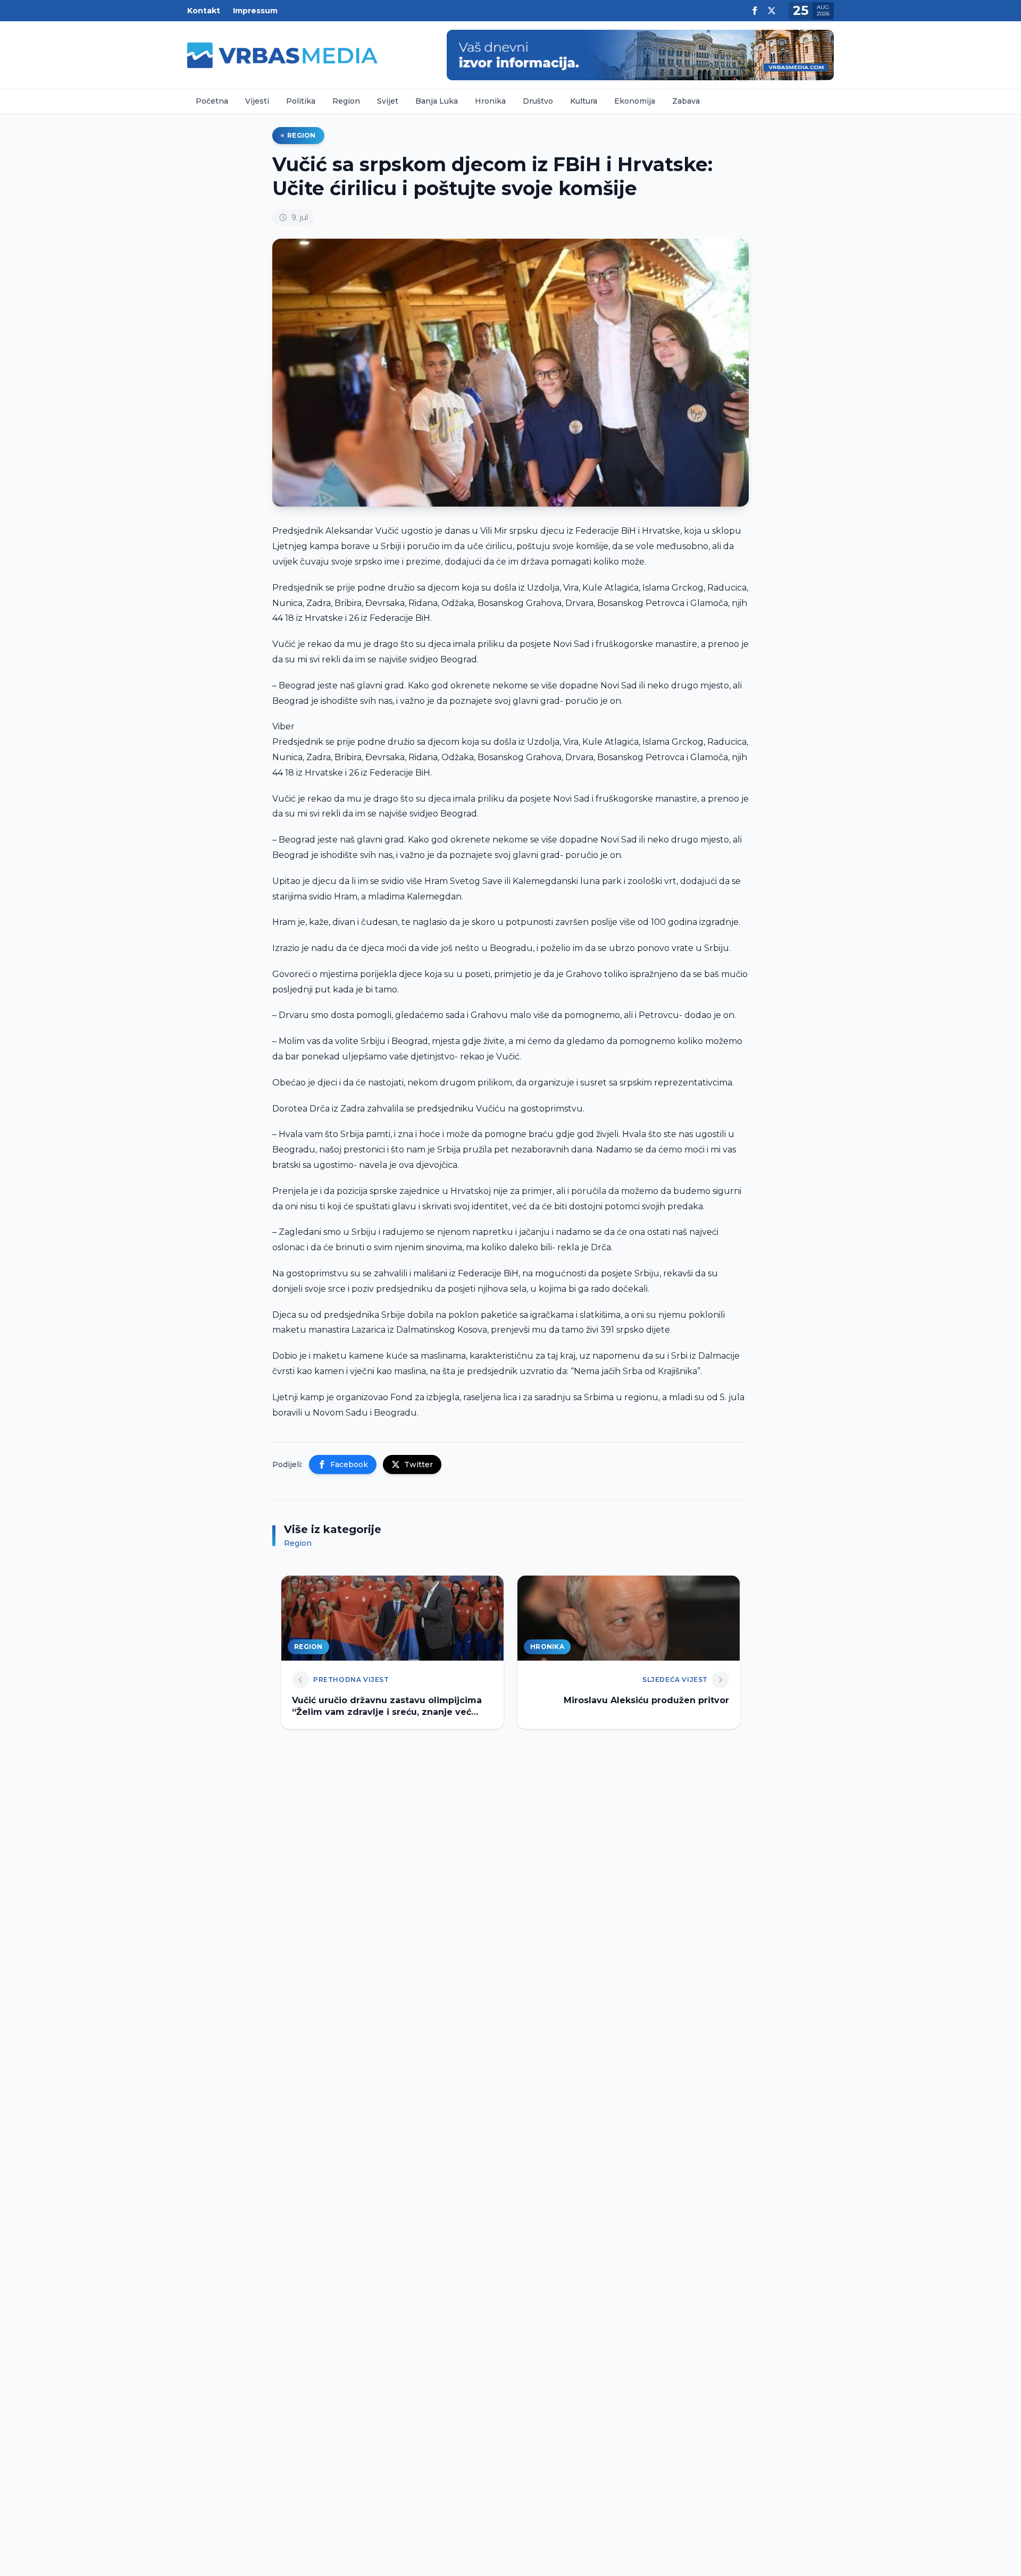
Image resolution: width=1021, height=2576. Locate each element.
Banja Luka (437, 101)
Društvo (538, 101)
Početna (212, 101)
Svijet (388, 101)
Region (346, 101)
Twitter (419, 1464)
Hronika (490, 101)
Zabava (686, 101)
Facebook (349, 1464)
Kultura (584, 101)
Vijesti (257, 101)
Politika (301, 101)
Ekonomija (635, 101)
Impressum (255, 11)
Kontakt (204, 11)
